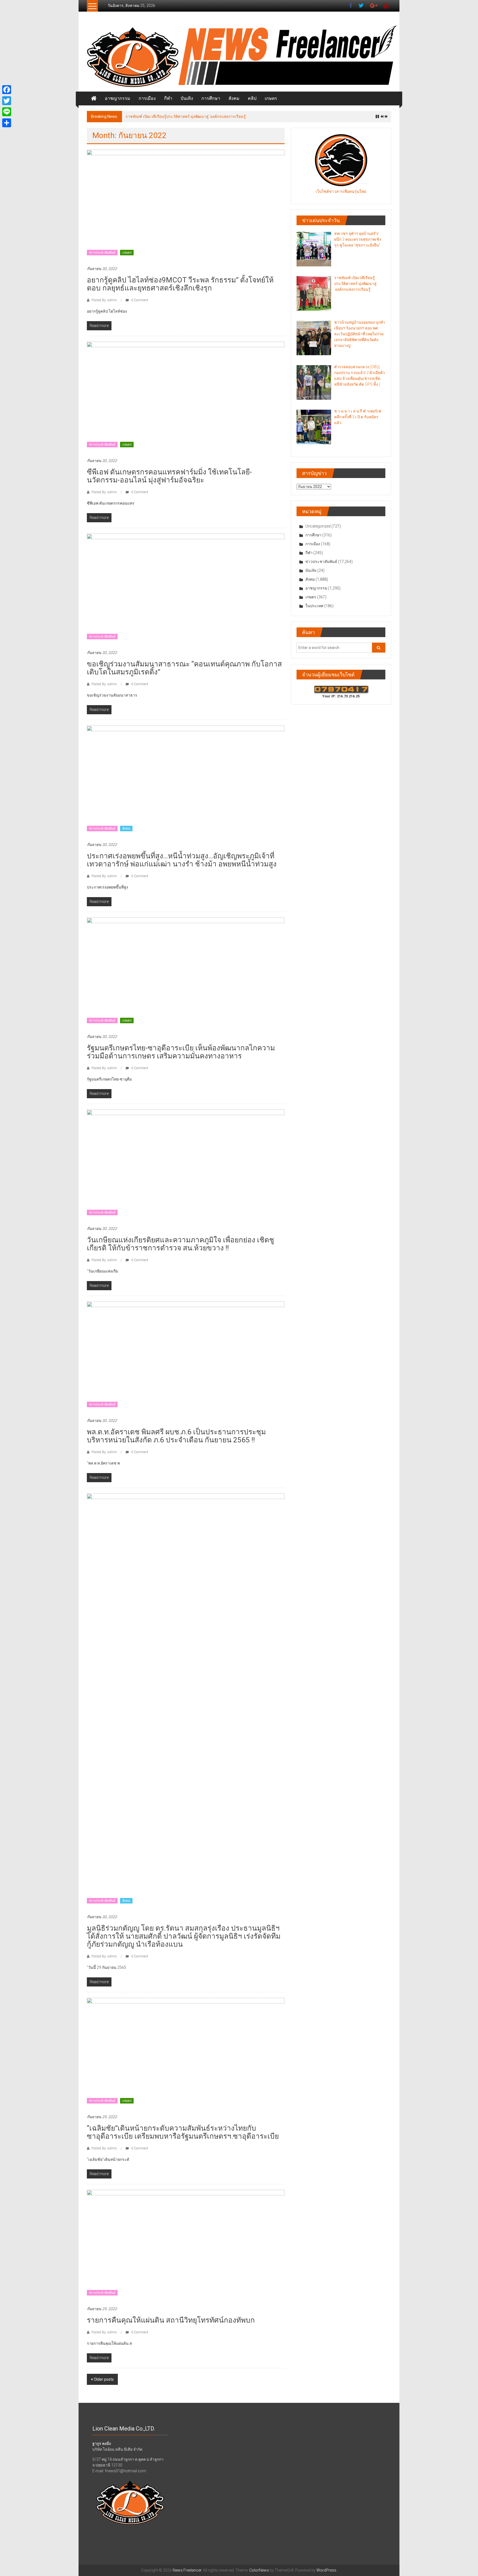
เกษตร (271, 98)
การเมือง (147, 98)
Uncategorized (318, 526)
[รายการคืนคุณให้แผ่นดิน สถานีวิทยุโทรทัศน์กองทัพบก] (186, 2245)
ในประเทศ (314, 606)
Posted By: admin (104, 300)
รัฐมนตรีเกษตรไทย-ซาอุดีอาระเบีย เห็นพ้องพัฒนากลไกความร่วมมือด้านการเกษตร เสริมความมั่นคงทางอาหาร (181, 1052)
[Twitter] (7, 101)
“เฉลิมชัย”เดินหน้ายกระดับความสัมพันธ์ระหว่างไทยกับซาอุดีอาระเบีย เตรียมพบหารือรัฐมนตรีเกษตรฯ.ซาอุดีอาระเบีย (183, 2132)
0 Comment (139, 300)
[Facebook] (7, 90)
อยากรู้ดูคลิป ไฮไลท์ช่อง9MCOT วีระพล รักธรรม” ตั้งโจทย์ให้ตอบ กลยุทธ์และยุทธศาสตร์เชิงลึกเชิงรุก (180, 284)
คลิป (252, 98)
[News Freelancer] (239, 57)
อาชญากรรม (118, 98)
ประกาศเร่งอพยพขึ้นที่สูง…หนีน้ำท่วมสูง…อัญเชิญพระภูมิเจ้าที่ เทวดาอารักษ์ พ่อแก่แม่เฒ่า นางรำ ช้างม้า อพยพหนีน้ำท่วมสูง (182, 860)
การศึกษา (211, 98)
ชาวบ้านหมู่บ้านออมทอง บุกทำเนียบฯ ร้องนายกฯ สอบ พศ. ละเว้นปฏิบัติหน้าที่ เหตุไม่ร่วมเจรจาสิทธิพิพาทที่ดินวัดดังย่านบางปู (229, 116)
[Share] (7, 123)
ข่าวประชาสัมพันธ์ (102, 253)
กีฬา (168, 98)
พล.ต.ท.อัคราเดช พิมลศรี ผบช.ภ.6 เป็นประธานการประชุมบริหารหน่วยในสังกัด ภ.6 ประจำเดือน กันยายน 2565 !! (176, 1436)
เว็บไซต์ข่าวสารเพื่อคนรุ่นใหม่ (341, 191)
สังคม (234, 98)
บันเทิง (187, 98)
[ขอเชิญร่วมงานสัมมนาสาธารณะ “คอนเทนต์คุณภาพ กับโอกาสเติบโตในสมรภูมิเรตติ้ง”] (186, 589)
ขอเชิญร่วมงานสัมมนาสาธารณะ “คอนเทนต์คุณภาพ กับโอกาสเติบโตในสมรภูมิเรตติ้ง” (184, 668)
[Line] (7, 112)
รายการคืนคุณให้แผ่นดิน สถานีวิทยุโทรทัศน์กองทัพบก (171, 2320)
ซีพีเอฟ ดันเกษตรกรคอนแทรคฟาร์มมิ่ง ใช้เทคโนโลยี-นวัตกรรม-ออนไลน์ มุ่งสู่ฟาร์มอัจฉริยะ (169, 476)
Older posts (104, 2379)
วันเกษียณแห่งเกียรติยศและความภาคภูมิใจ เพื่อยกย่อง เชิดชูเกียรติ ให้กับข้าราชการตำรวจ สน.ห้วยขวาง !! (180, 1244)
